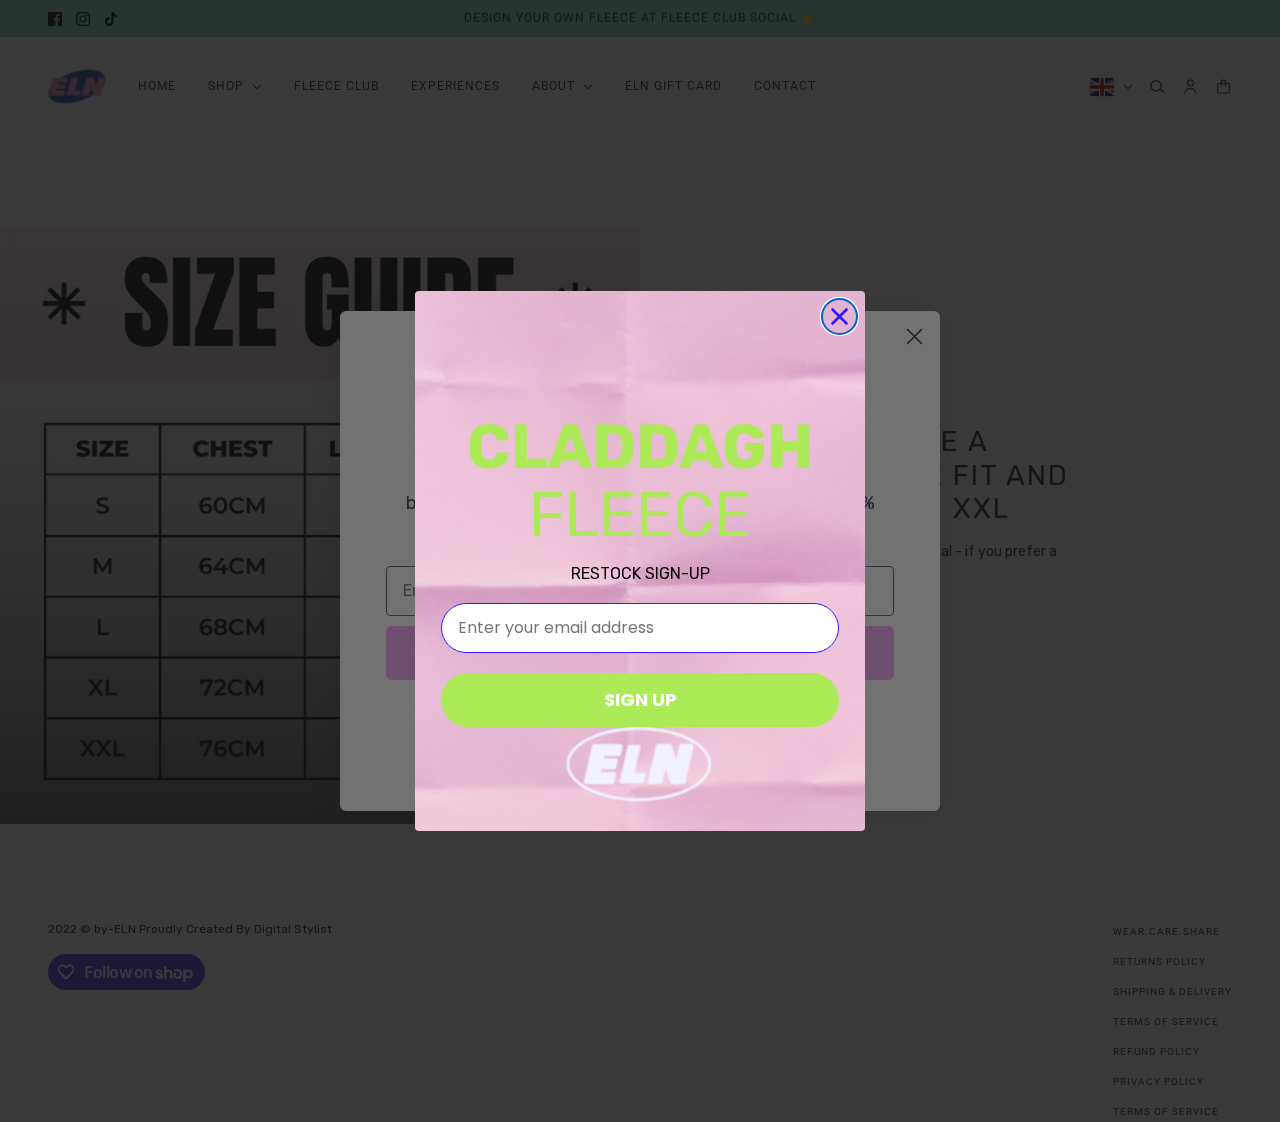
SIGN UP (640, 699)
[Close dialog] (839, 316)
